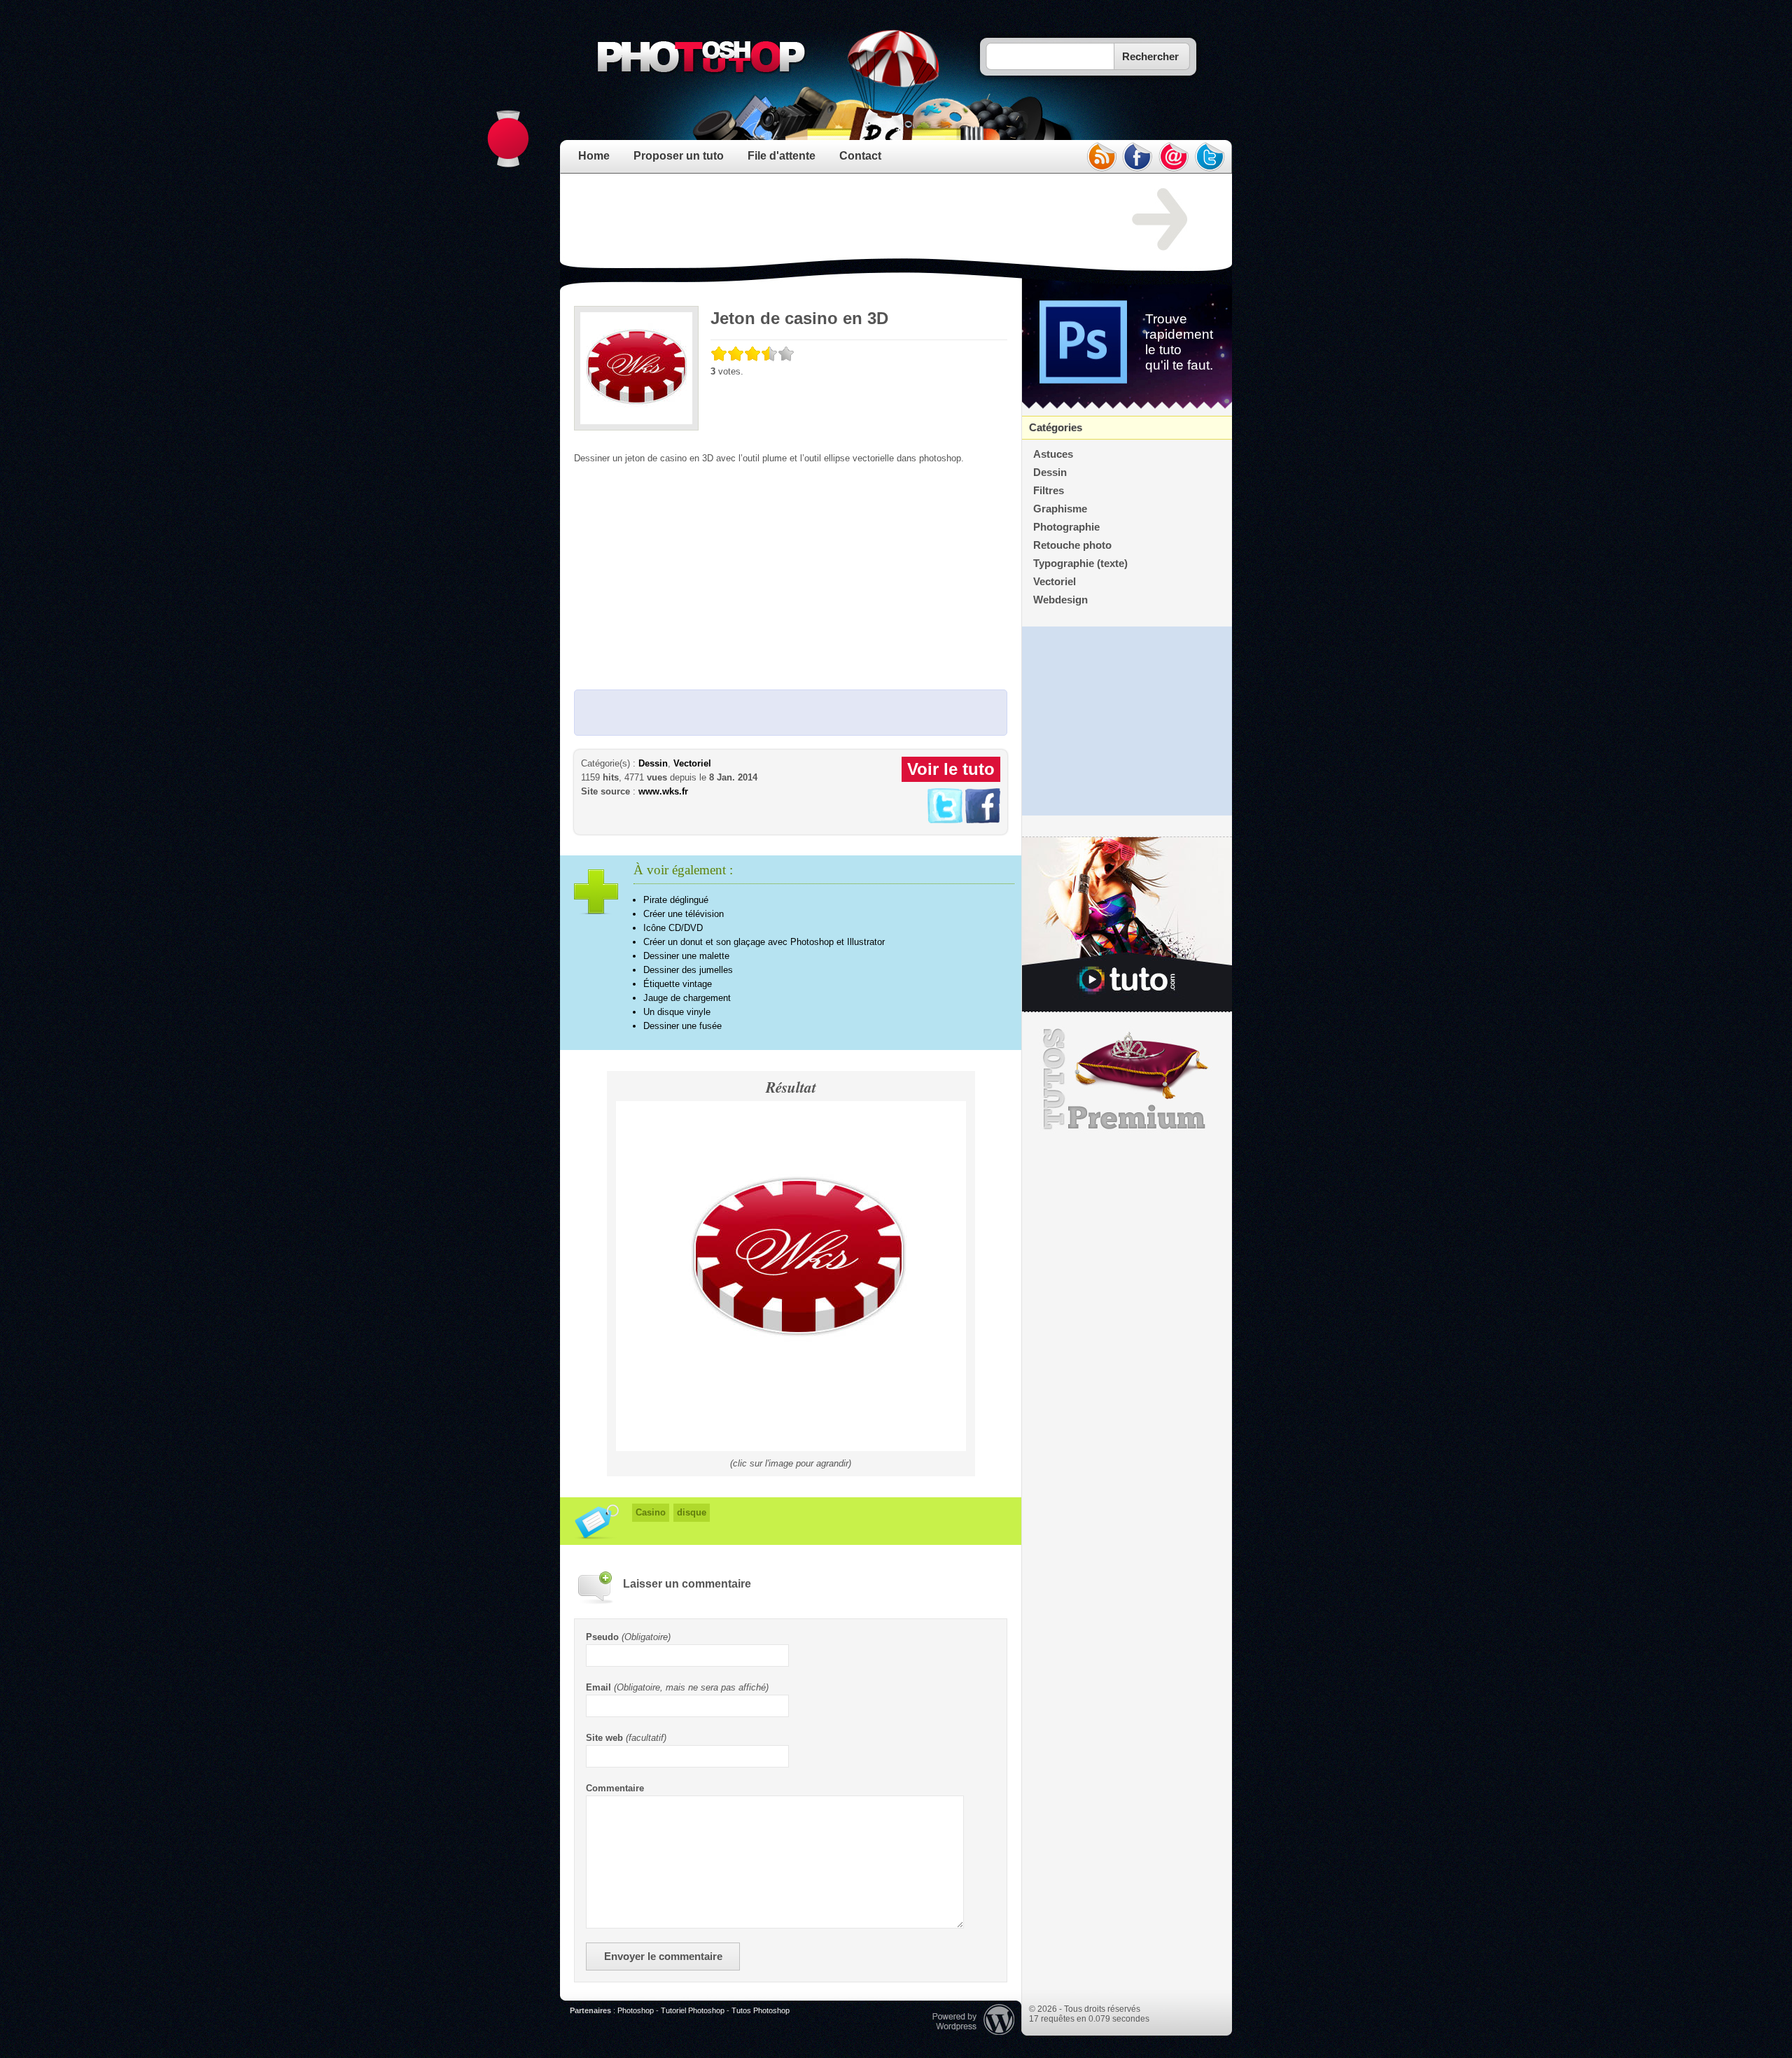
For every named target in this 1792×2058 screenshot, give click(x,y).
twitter (1210, 157)
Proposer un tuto (679, 156)
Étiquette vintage (678, 984)
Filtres (1049, 491)
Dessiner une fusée (682, 1026)
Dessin (653, 763)
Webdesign (1060, 600)
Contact (860, 156)
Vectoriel (692, 763)
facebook (1137, 157)
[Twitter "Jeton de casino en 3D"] (945, 820)
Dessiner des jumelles (688, 970)
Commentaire (615, 1788)
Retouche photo (1072, 545)
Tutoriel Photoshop (693, 2010)
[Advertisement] (829, 220)
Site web (604, 1738)
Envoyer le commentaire (663, 1956)
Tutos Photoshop (761, 2010)
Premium (1127, 1079)
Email (598, 1687)
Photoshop (636, 2010)
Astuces (1053, 454)
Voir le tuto (951, 769)
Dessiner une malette (686, 956)
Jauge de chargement (687, 998)
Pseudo (602, 1637)
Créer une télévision (684, 914)
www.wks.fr (663, 791)
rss (1101, 157)
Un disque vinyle (677, 1012)
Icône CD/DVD (673, 928)
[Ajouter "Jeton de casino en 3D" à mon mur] (983, 820)
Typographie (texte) (1080, 563)
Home (594, 156)
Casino (651, 1512)
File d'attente (782, 156)
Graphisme (1060, 509)
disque (692, 1512)
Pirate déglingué (676, 900)
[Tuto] (1127, 925)
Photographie (1066, 527)
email (1174, 157)
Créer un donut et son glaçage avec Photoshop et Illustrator (764, 942)
